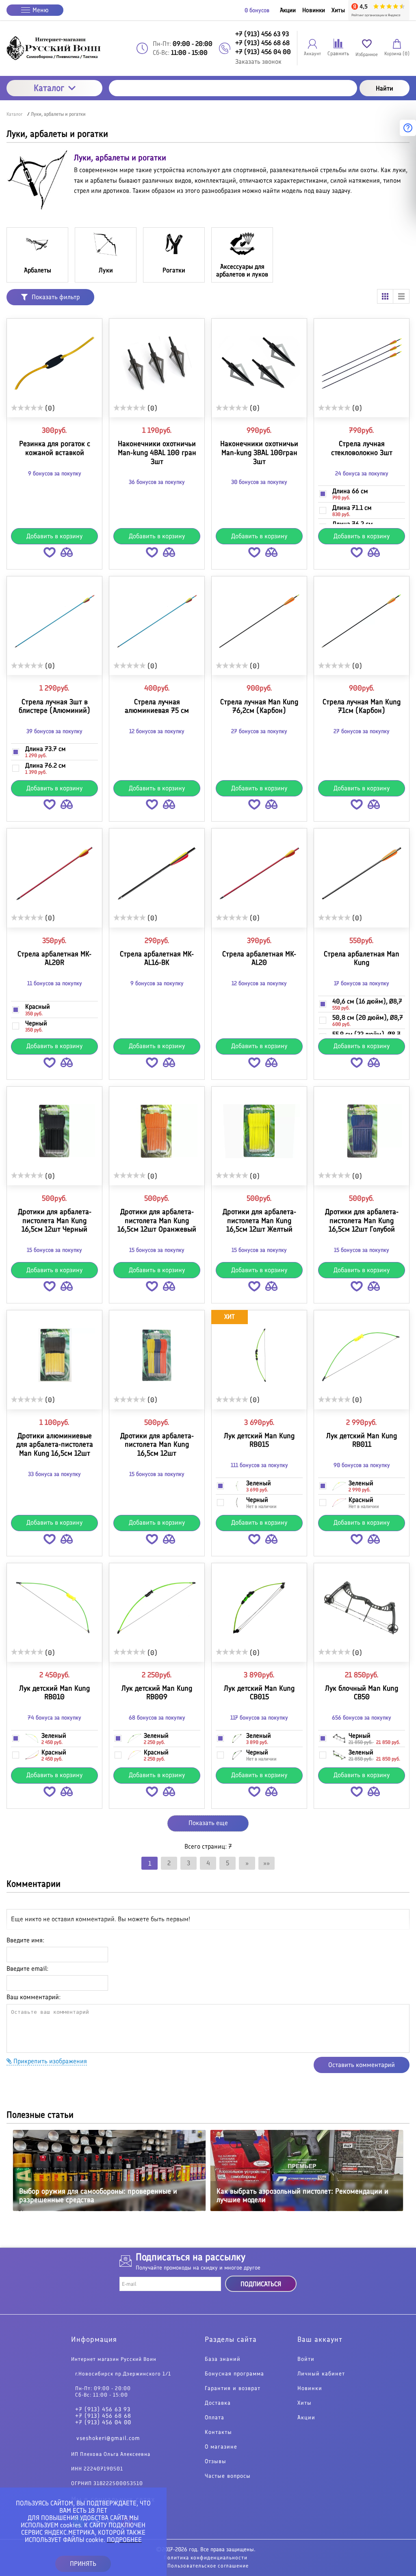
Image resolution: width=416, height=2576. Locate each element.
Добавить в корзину (55, 536)
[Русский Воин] (54, 48)
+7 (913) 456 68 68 (103, 2416)
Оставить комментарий (362, 2065)
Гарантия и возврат (233, 2388)
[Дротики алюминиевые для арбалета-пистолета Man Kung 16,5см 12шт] (54, 1355)
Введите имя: (25, 1940)
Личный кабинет (321, 2374)
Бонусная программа (234, 2374)
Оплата (214, 2418)
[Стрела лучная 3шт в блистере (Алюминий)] (54, 621)
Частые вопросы (228, 2476)
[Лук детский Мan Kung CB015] (259, 1608)
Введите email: (27, 1969)
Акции (288, 10)
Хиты (338, 10)
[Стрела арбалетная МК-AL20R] (54, 873)
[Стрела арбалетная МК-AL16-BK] (157, 873)
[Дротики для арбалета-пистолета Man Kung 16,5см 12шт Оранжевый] (157, 1131)
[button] (50, 554)
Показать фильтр (56, 297)
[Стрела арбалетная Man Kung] (362, 873)
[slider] (27, 408)
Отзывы (216, 2462)
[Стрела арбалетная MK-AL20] (259, 873)
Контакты (218, 2432)
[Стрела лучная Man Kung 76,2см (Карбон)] (259, 621)
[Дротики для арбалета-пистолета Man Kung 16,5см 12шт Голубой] (362, 1131)
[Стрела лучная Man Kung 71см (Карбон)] (362, 621)
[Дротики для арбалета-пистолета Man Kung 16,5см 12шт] (157, 1355)
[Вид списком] (401, 296)
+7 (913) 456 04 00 (103, 2423)
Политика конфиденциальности (206, 2558)
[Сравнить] (67, 554)
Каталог (49, 88)
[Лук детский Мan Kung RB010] (54, 1608)
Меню (41, 10)
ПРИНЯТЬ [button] (83, 2564)
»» (266, 1863)
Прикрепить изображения (49, 2061)
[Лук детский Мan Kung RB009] (157, 1608)
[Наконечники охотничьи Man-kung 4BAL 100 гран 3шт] (157, 363)
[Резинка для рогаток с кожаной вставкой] (54, 363)
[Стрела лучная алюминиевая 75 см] (157, 621)
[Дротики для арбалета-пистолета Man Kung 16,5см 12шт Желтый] (259, 1131)
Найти (385, 88)
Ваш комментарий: (34, 1997)
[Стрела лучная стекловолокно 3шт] (362, 363)
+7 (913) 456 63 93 (103, 2410)
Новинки (314, 10)
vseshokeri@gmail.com (108, 2438)
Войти (306, 2359)
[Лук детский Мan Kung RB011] (362, 1355)
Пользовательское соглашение (208, 2566)
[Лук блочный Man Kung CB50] (362, 1608)
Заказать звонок (258, 61)
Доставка (218, 2403)
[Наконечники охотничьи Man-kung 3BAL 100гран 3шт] (259, 363)
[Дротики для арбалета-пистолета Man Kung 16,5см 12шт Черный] (54, 1131)
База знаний (223, 2359)
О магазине (221, 2447)
